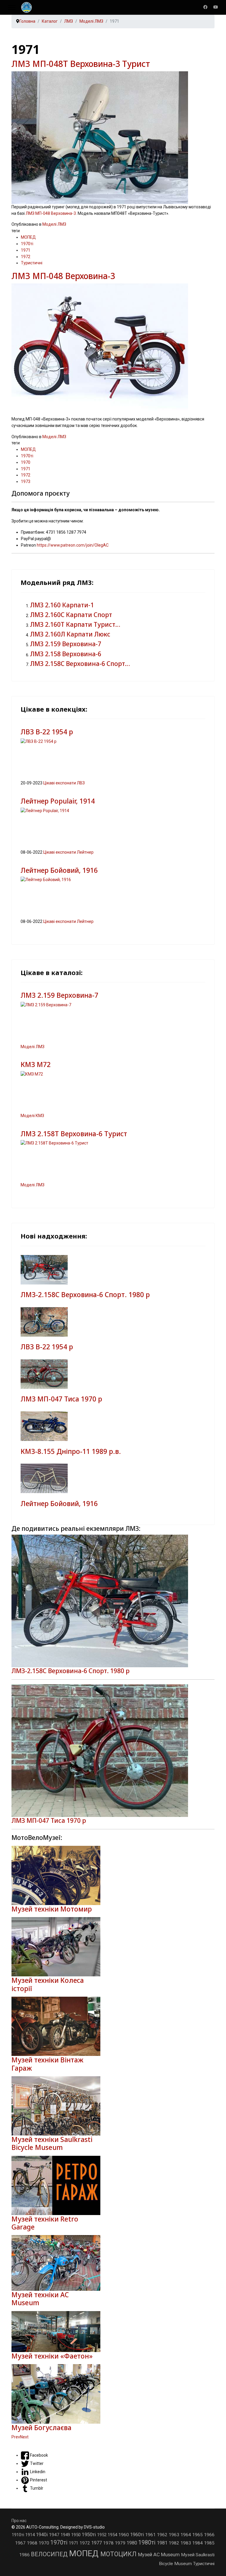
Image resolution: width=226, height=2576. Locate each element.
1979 (121, 2543)
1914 (31, 2535)
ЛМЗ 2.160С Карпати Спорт (71, 615)
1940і (42, 2535)
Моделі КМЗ (32, 1116)
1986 (25, 2555)
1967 (21, 2543)
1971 (26, 250)
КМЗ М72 (36, 1064)
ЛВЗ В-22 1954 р (47, 732)
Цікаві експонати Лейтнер (68, 852)
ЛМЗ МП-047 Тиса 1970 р (61, 1399)
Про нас (19, 2521)
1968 (33, 2543)
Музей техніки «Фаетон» (52, 2356)
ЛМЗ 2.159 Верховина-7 (66, 644)
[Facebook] (205, 7)
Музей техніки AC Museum (40, 2299)
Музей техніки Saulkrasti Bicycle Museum (52, 2143)
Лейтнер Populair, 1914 (58, 801)
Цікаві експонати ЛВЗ (64, 783)
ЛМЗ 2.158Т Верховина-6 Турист (74, 1134)
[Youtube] (216, 7)
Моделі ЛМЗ (54, 224)
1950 (77, 2535)
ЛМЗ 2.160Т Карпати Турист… (75, 624)
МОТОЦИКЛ (119, 2554)
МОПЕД (28, 237)
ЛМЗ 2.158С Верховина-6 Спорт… (80, 664)
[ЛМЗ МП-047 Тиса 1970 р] (113, 1751)
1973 (26, 481)
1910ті (19, 2535)
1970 (26, 462)
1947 (55, 2535)
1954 (113, 2535)
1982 (175, 2543)
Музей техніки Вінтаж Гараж (47, 2064)
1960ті (138, 2535)
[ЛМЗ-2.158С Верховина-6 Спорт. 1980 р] (113, 1601)
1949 (66, 2535)
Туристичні (32, 263)
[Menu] (12, 7)
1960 (124, 2535)
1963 (175, 2535)
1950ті (89, 2534)
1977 (97, 2543)
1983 (186, 2543)
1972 (26, 257)
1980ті (148, 2543)
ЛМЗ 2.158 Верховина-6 (66, 654)
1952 (102, 2535)
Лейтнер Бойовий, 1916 (59, 870)
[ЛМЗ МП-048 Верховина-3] (113, 350)
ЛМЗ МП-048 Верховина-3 (51, 213)
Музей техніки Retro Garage (45, 2223)
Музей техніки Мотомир (52, 1909)
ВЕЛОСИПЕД (50, 2554)
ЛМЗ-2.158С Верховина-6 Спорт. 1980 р (85, 1295)
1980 (132, 2543)
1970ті (27, 244)
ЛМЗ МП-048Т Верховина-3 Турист (81, 64)
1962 (163, 2535)
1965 (198, 2535)
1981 (163, 2543)
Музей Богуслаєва (41, 2428)
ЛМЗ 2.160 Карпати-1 (62, 605)
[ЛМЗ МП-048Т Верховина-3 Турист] (113, 138)
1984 (198, 2543)
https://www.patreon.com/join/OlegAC (73, 545)
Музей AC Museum (159, 2554)
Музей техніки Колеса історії (48, 1984)
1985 (209, 2543)
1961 (151, 2535)
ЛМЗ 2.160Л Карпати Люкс (70, 634)
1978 (109, 2543)
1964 (186, 2535)
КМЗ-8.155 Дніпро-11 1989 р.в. (71, 1451)
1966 (209, 2535)
